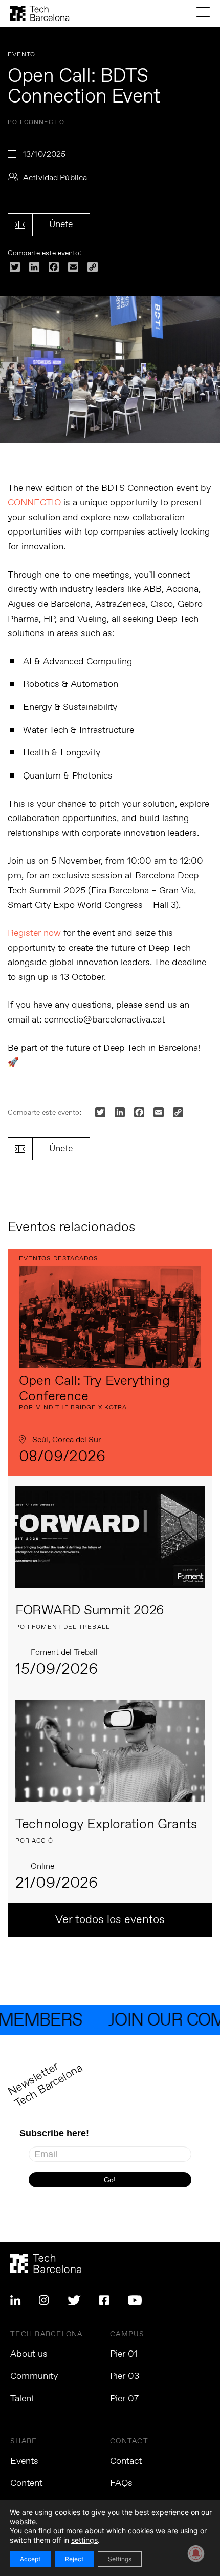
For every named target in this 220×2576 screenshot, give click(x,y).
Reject (74, 2559)
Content (26, 2483)
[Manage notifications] (196, 2553)
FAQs (121, 2483)
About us (29, 2354)
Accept (30, 2559)
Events (24, 2461)
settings (84, 2540)
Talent (22, 2399)
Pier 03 (125, 2376)
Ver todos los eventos (110, 1920)
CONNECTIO (34, 503)
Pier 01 (124, 2354)
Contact (126, 2461)
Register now (34, 933)
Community (34, 2376)
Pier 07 (124, 2399)
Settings (120, 2559)
